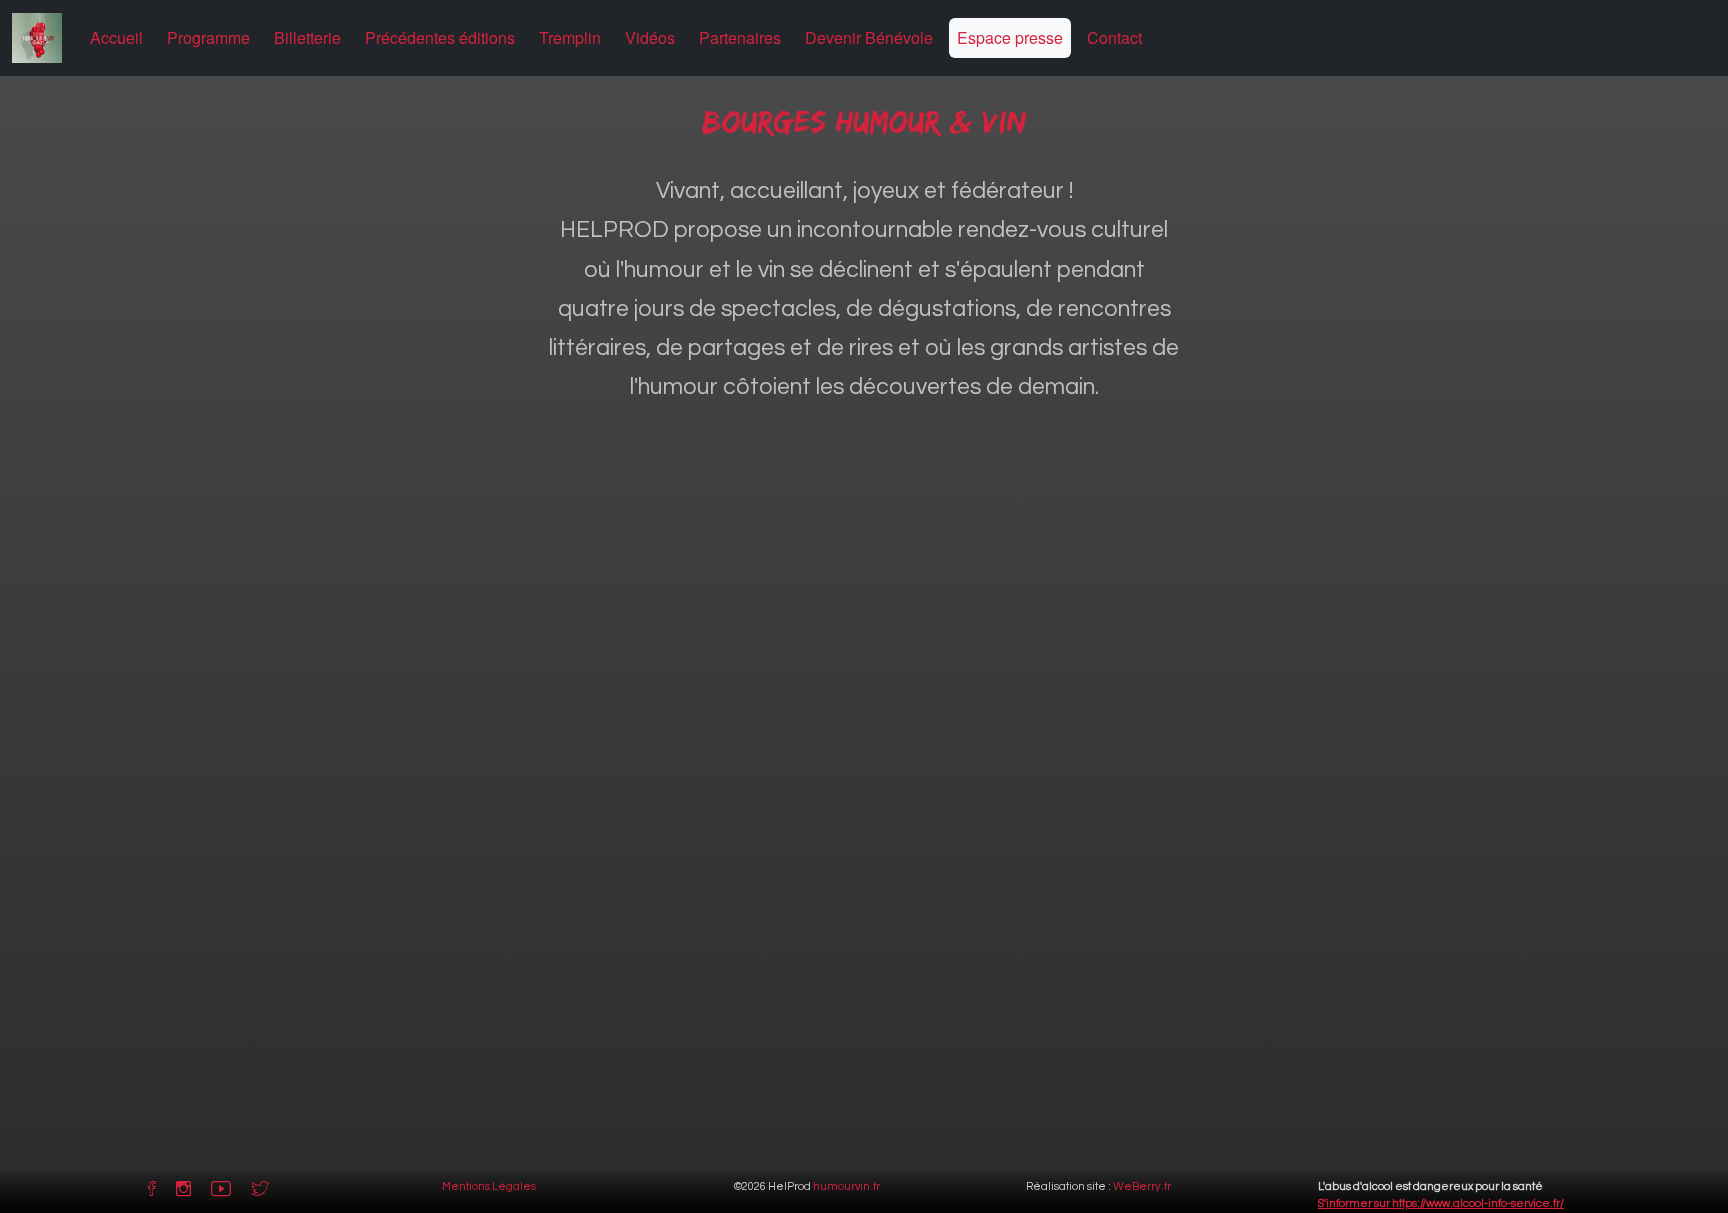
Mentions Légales (489, 1186)
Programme (208, 37)
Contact (1114, 37)
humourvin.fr (846, 1186)
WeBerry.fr (1142, 1186)
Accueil (116, 37)
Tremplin (570, 37)
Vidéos (650, 37)
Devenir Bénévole (869, 37)
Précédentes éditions (440, 37)
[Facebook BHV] (152, 1192)
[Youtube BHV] (221, 1192)
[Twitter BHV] (260, 1192)
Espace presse (1010, 37)
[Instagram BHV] (183, 1192)
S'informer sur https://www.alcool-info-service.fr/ (1441, 1203)
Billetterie (307, 37)
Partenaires (740, 37)
